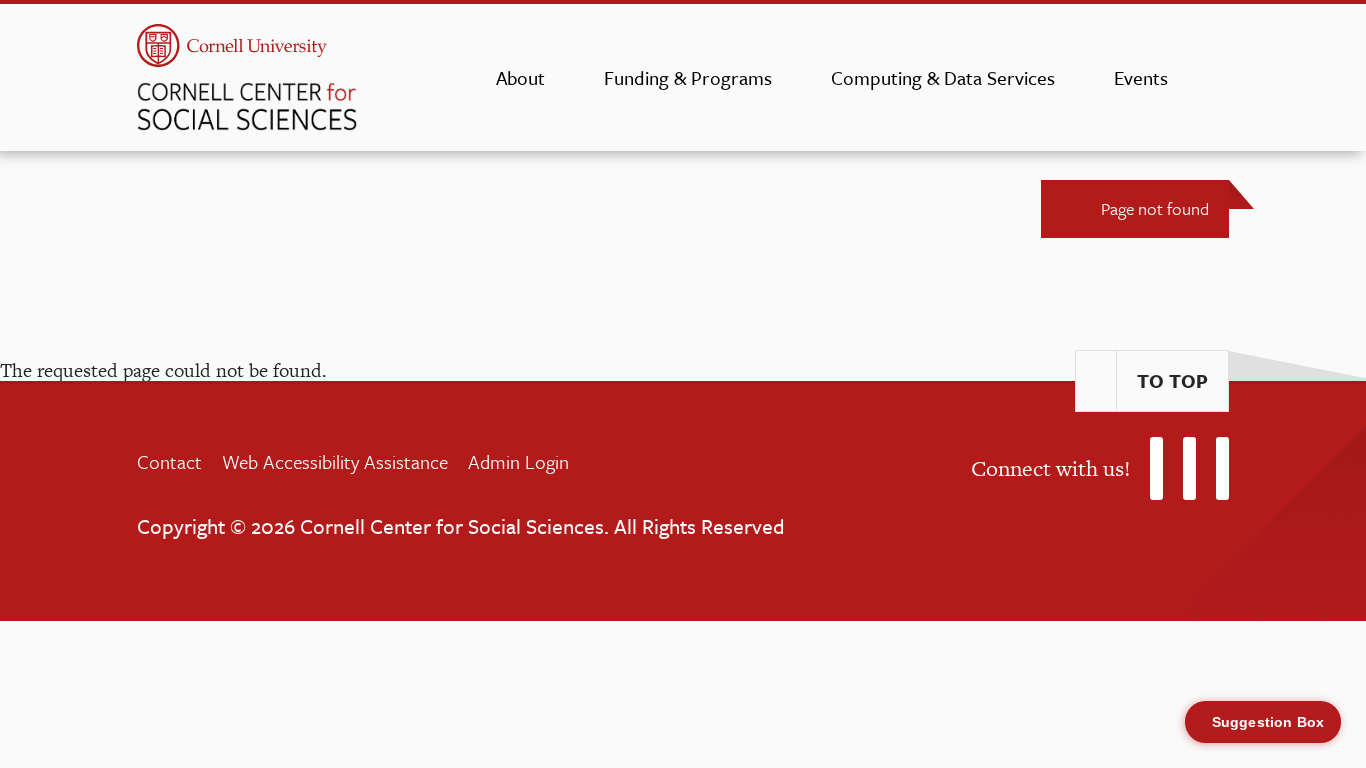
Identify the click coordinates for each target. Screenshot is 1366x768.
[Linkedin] (1222, 468)
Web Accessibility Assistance (335, 461)
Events (1141, 77)
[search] (1223, 84)
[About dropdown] (564, 78)
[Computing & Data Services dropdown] (1074, 78)
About (520, 77)
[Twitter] (1156, 468)
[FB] (1189, 468)
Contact (169, 461)
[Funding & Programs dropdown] (791, 78)
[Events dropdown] (1187, 78)
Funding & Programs (688, 77)
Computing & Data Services (943, 77)
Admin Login (518, 461)
